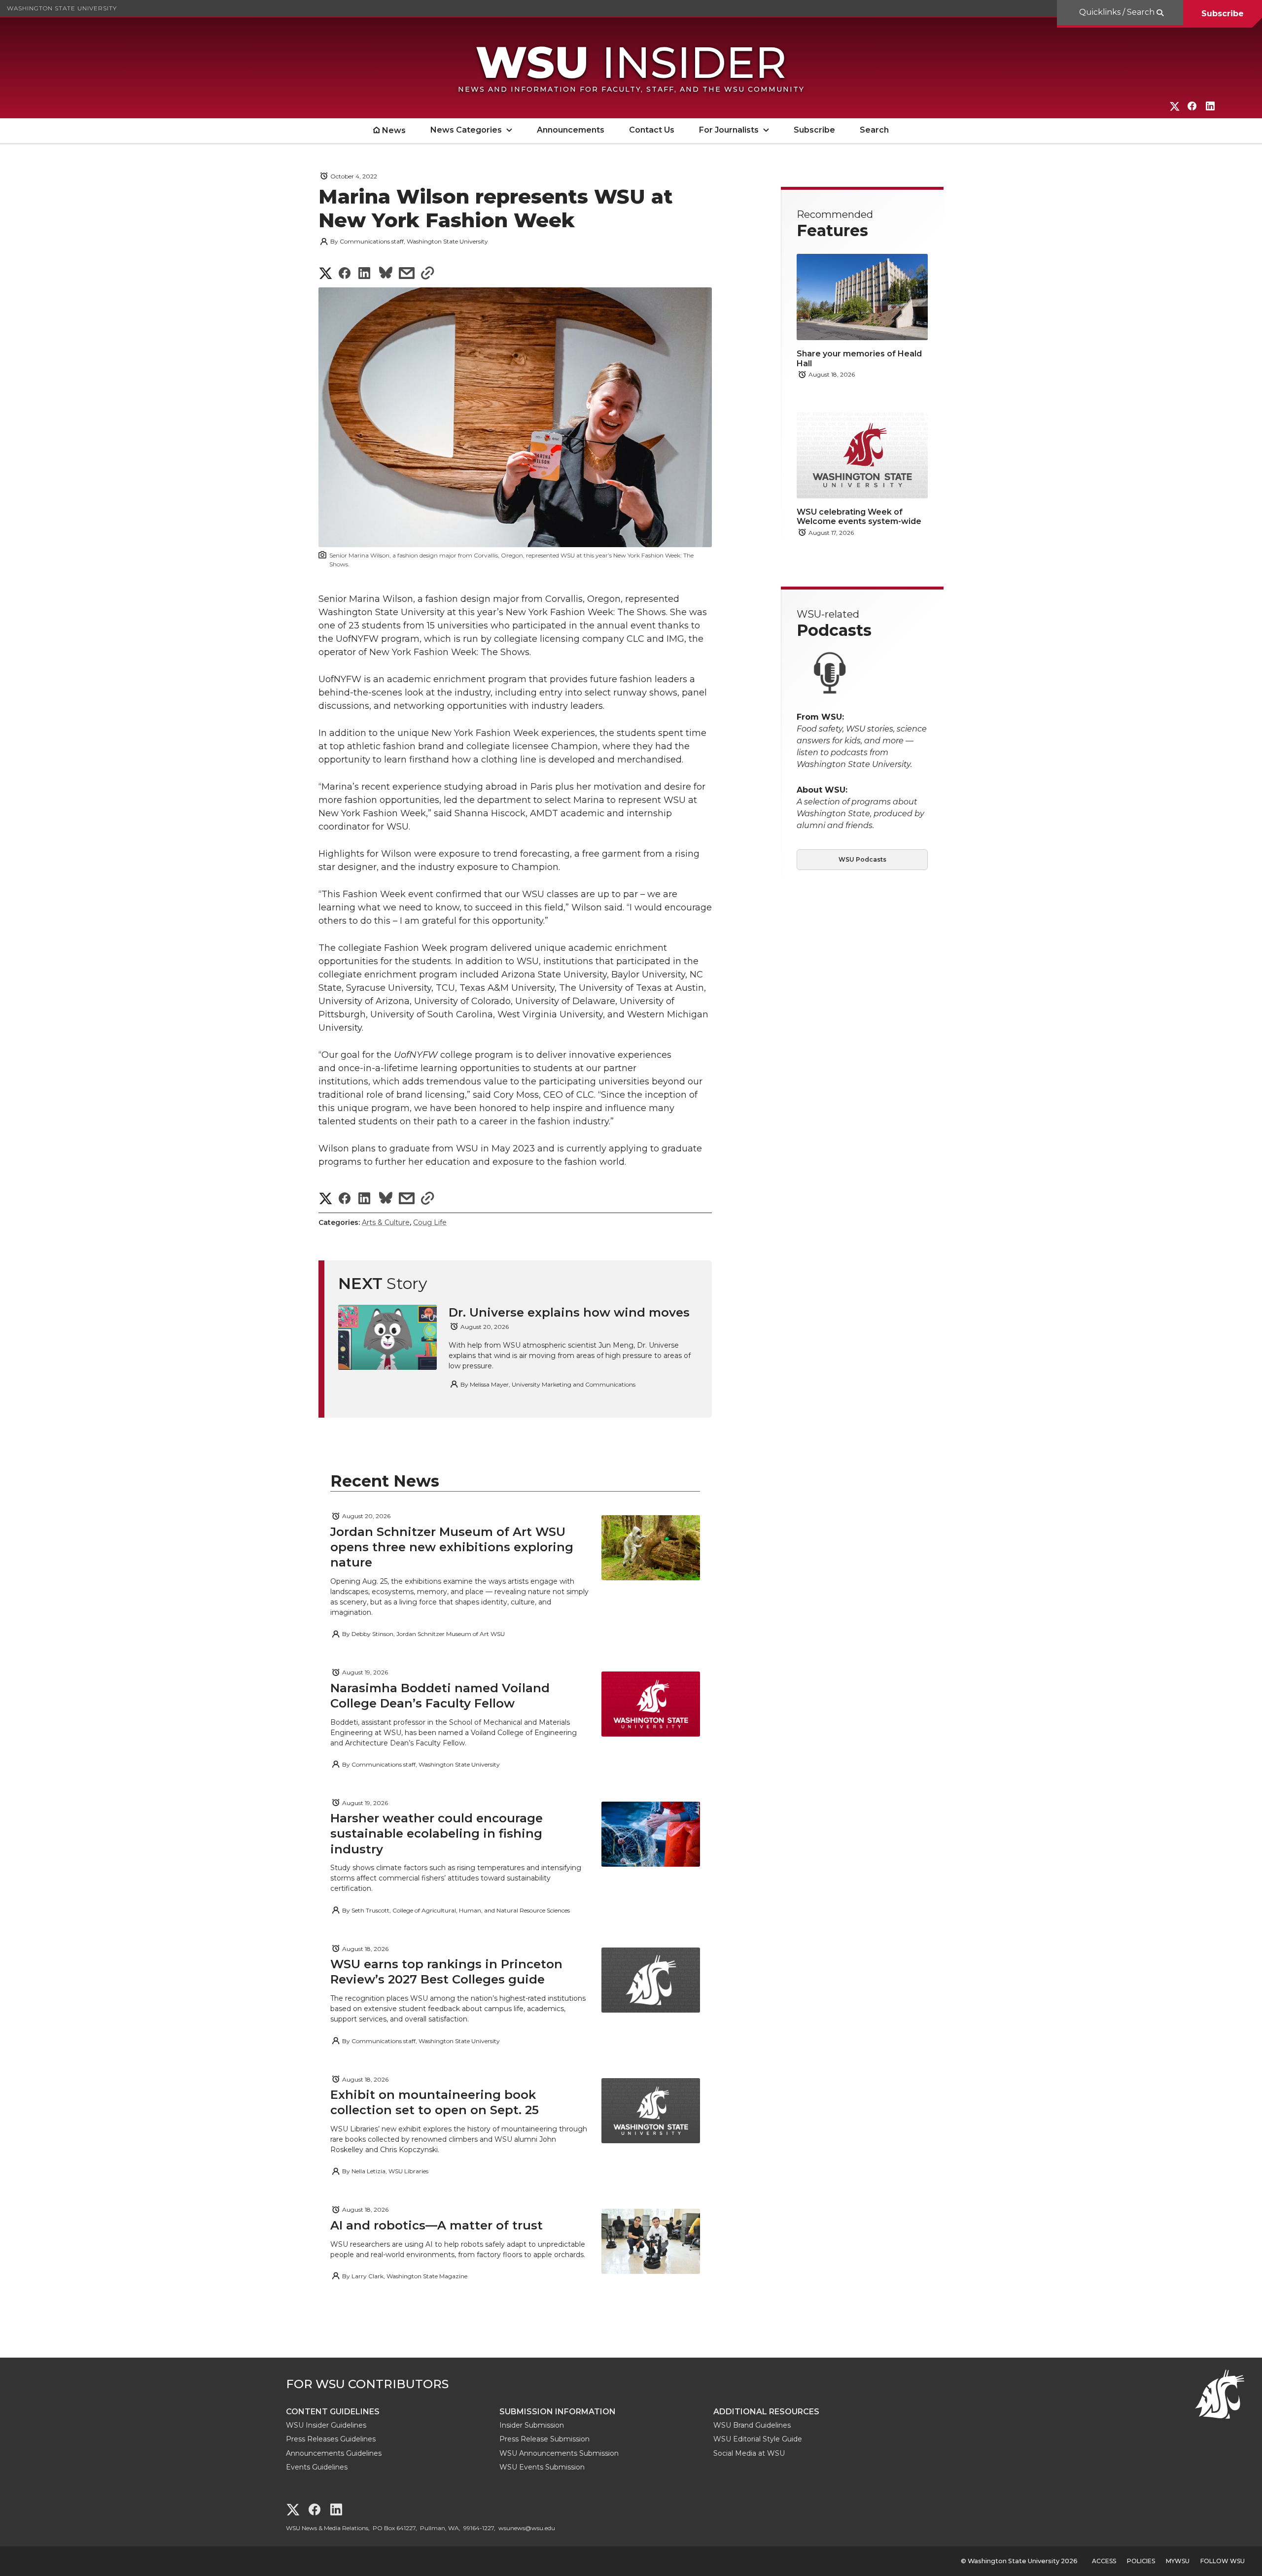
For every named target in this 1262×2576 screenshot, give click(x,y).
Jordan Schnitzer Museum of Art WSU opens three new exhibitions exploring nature (452, 1547)
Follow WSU (1223, 2561)
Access (1104, 2561)
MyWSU (1178, 2561)
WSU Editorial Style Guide (758, 2439)
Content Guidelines (333, 2412)
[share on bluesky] (386, 274)
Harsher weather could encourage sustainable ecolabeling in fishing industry (437, 1833)
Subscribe (1223, 14)
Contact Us (652, 130)
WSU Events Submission (542, 2467)
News (394, 130)
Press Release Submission (544, 2439)
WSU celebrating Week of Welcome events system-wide (859, 517)
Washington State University (62, 8)
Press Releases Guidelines (331, 2439)
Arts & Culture (386, 1222)
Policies (1141, 2561)
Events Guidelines (317, 2467)
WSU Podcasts (862, 859)
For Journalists (729, 130)
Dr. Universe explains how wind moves (569, 1312)
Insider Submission (532, 2425)
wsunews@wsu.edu (527, 2528)
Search (874, 130)
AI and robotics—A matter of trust (437, 2225)
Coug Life (430, 1222)
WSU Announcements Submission (559, 2453)
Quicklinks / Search (1118, 12)
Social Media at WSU (749, 2453)
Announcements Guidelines (334, 2453)
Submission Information (558, 2412)
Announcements (571, 130)
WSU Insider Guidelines (326, 2425)
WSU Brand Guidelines (752, 2425)
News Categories (466, 130)
